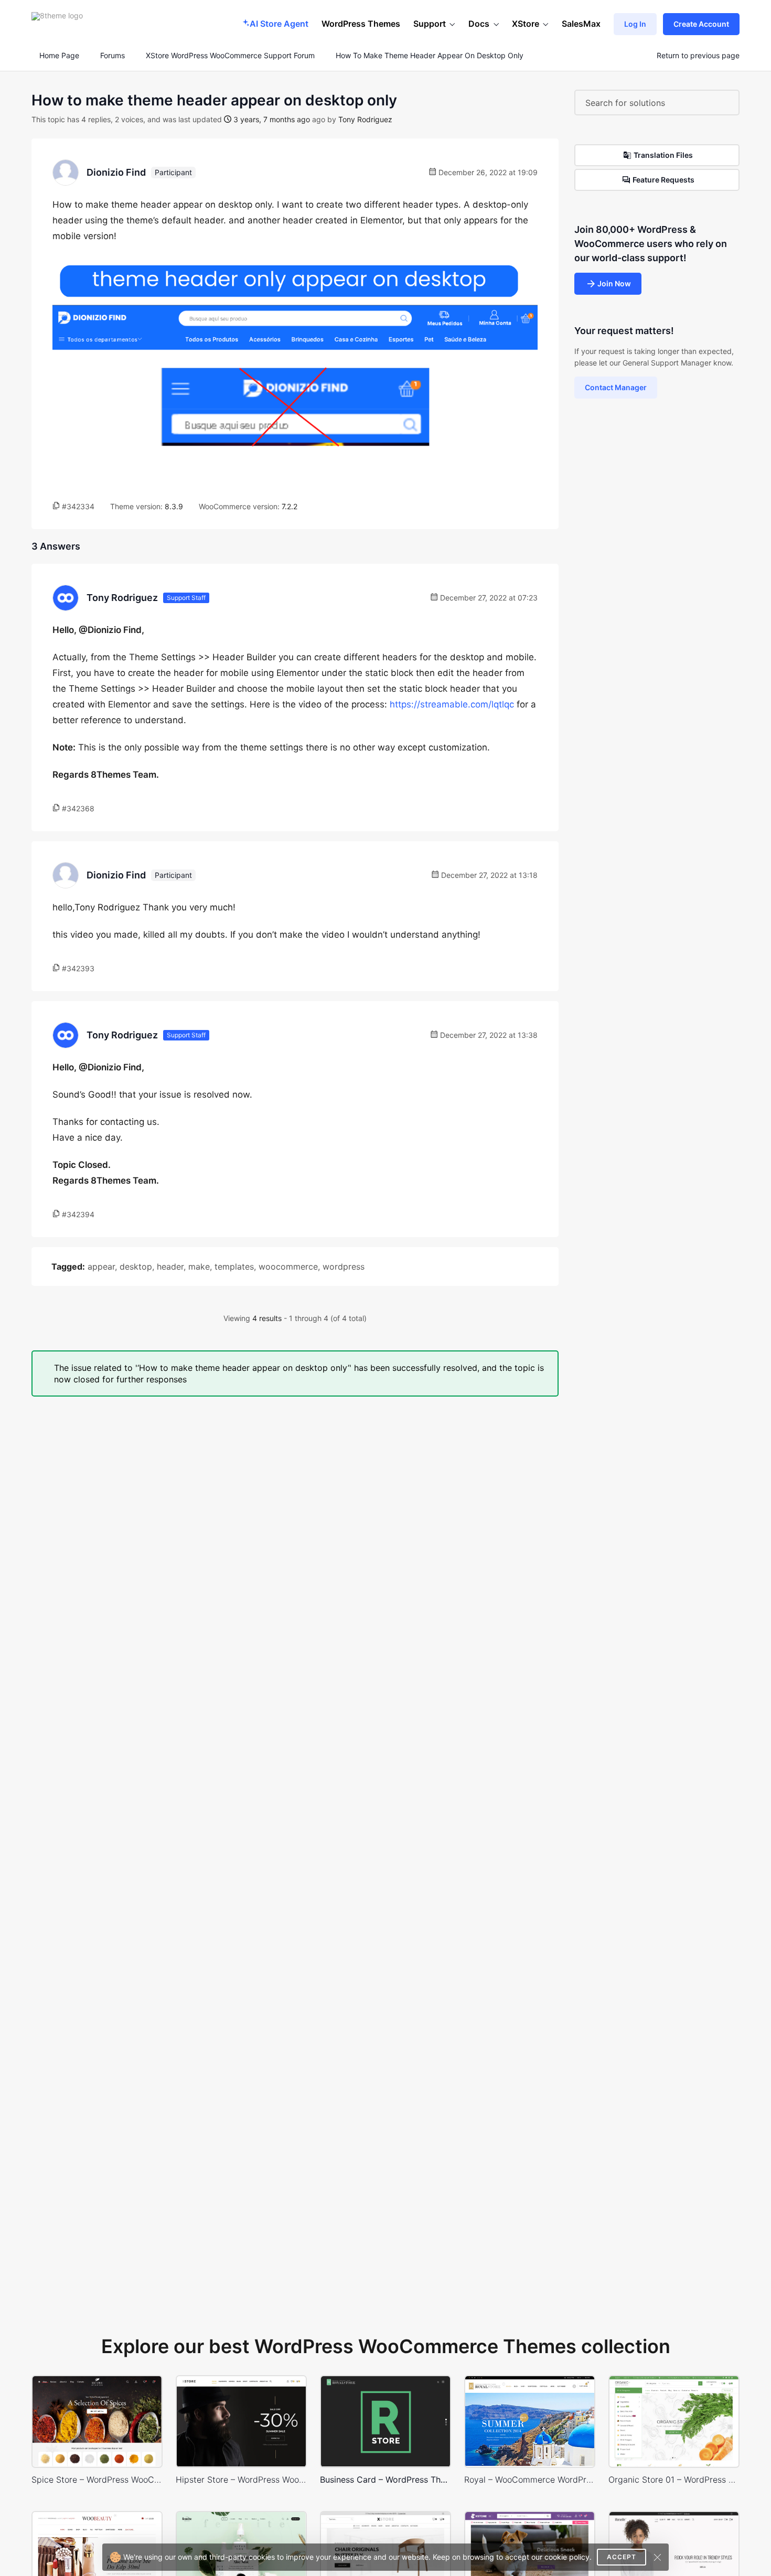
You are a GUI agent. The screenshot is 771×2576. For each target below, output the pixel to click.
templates (234, 1266)
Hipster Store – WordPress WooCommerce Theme (241, 2479)
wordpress (344, 1266)
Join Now (614, 283)
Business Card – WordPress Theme (385, 2479)
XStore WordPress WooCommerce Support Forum (230, 56)
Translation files (663, 155)
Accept (622, 2557)
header (170, 1266)
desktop (136, 1266)
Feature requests (663, 180)
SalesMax (581, 24)
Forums (113, 56)
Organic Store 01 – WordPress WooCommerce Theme (674, 2479)
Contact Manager (616, 387)
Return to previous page (698, 56)
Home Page (58, 56)
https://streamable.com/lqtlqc (452, 704)
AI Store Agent (279, 24)
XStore (526, 24)
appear (101, 1266)
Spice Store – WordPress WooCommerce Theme (97, 2479)
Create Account (701, 24)
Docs (479, 24)
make (199, 1266)
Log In (635, 24)
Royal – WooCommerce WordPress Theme (530, 2479)
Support (430, 24)
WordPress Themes (361, 24)
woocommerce (288, 1266)
